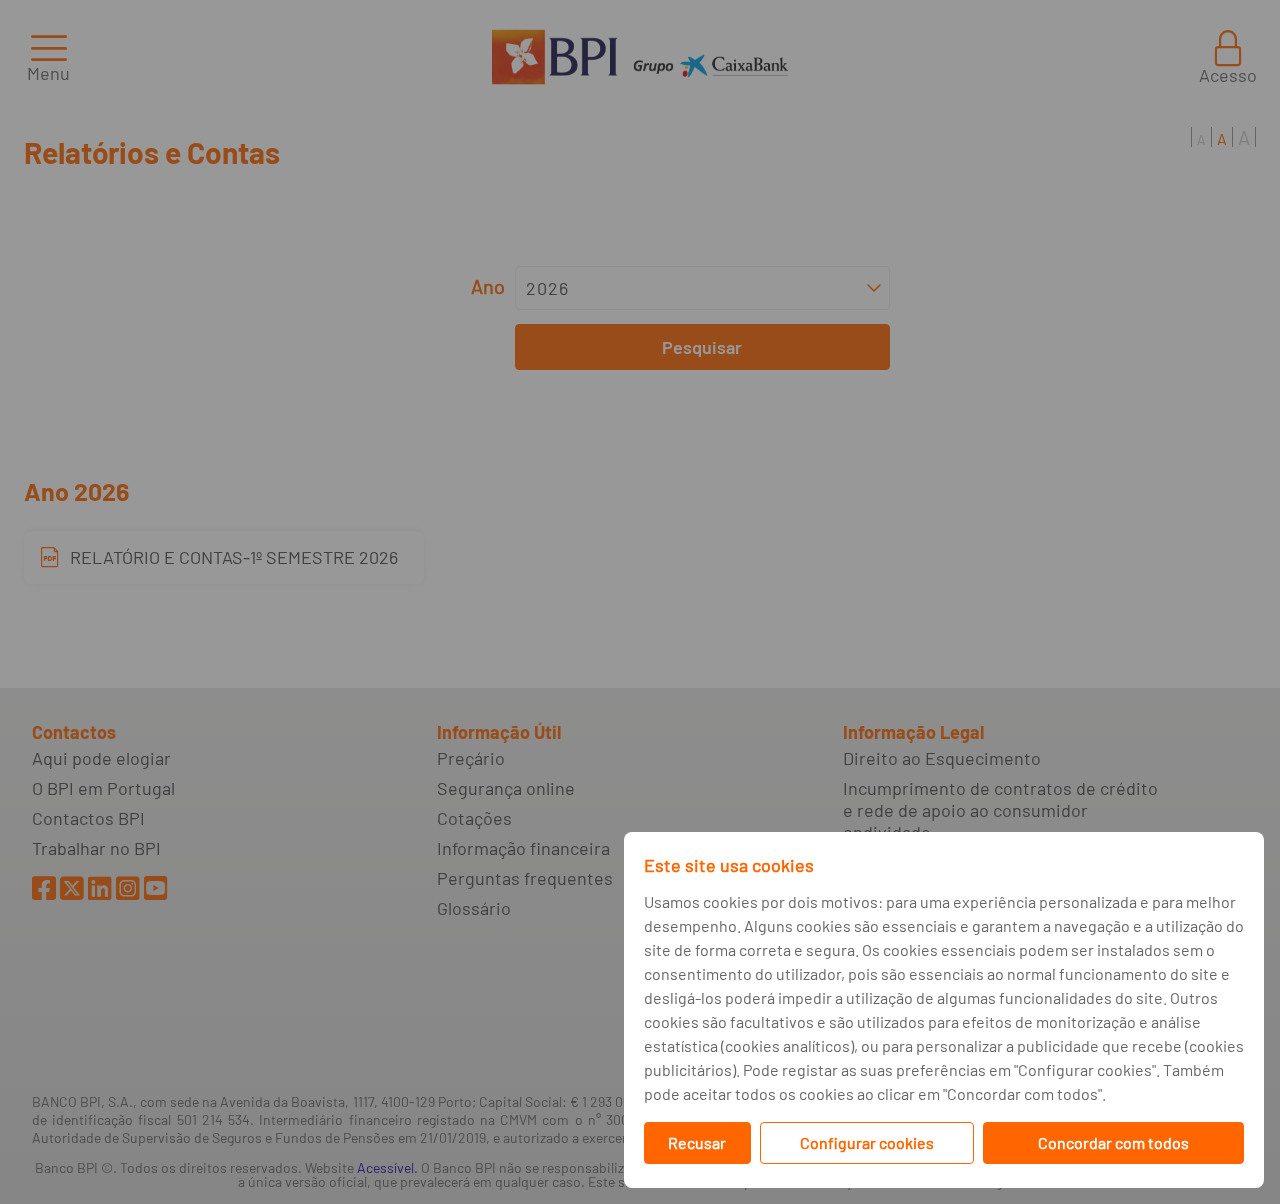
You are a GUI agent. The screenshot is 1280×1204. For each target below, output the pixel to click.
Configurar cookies (867, 1142)
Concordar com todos (1113, 1142)
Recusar (697, 1142)
